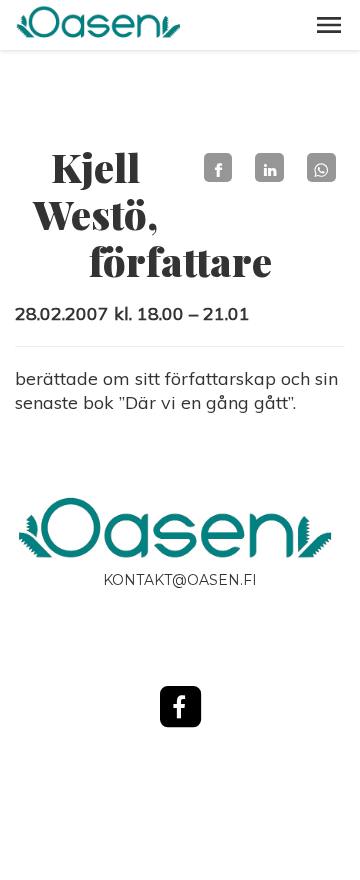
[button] (329, 25)
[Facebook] (218, 167)
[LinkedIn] (269, 167)
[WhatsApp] (321, 167)
